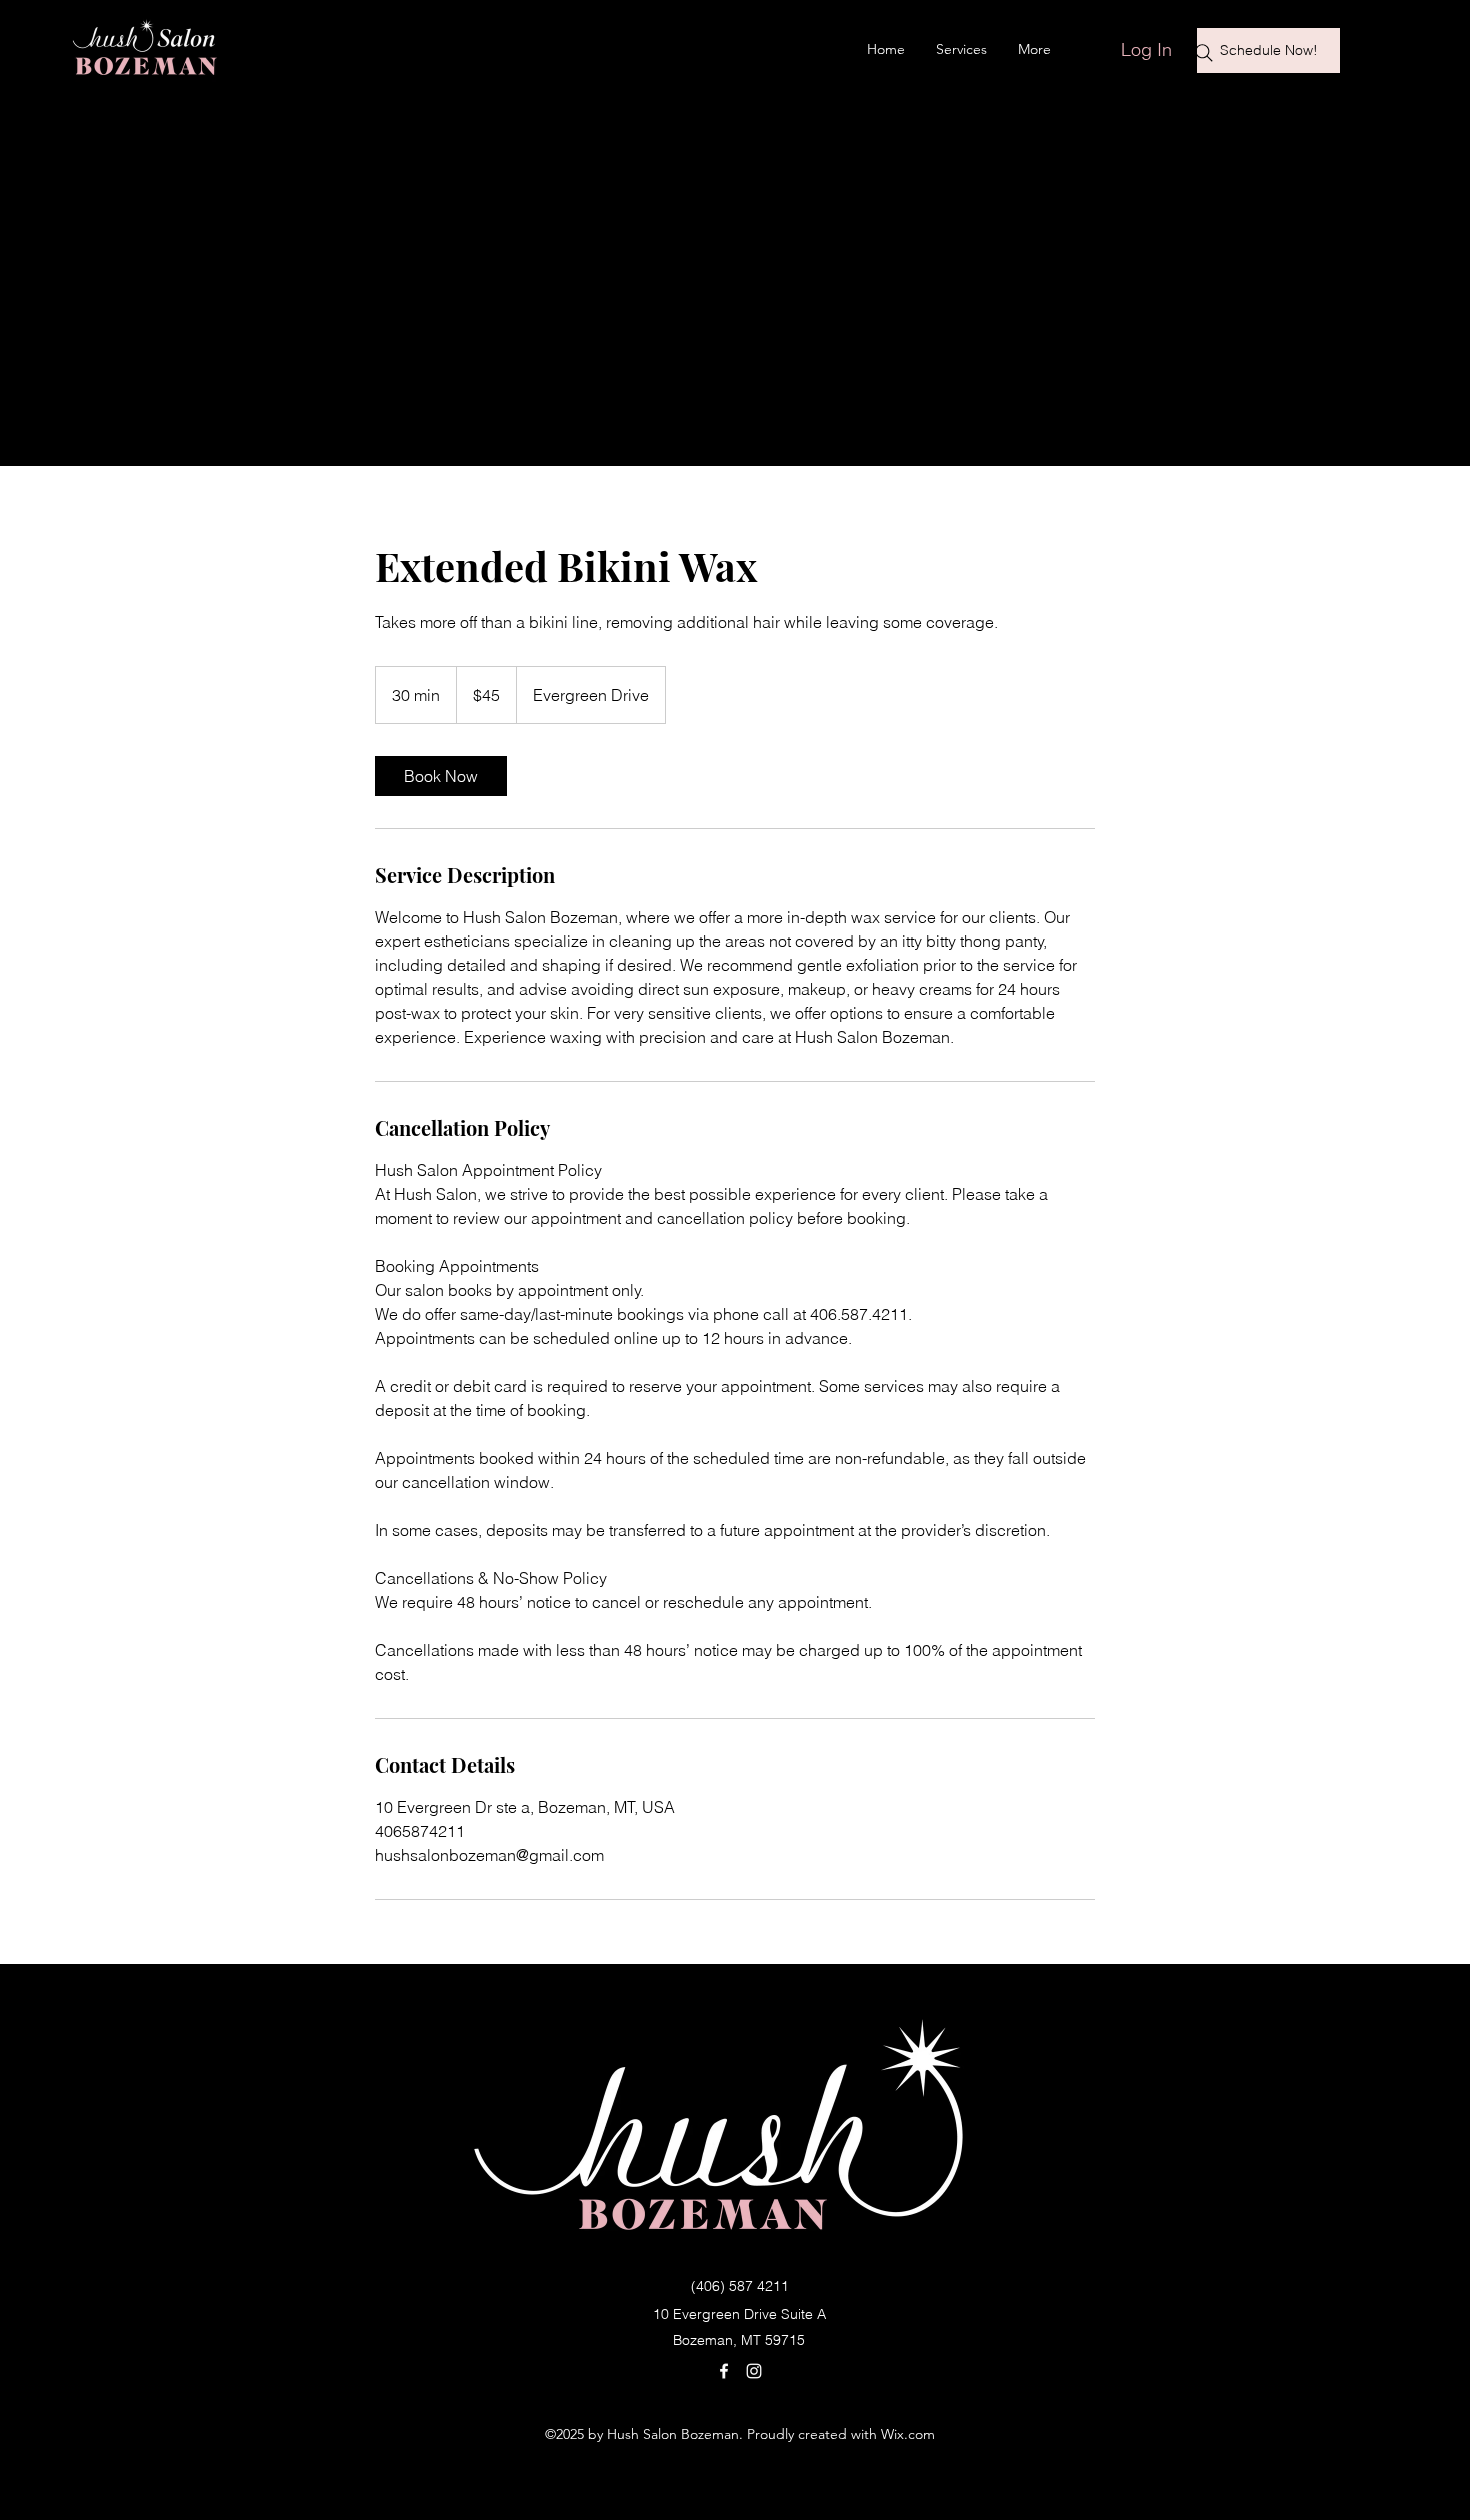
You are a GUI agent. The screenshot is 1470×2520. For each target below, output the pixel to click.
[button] (1375, 44)
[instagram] (754, 2371)
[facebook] (724, 2371)
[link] (441, 776)
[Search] (1204, 53)
